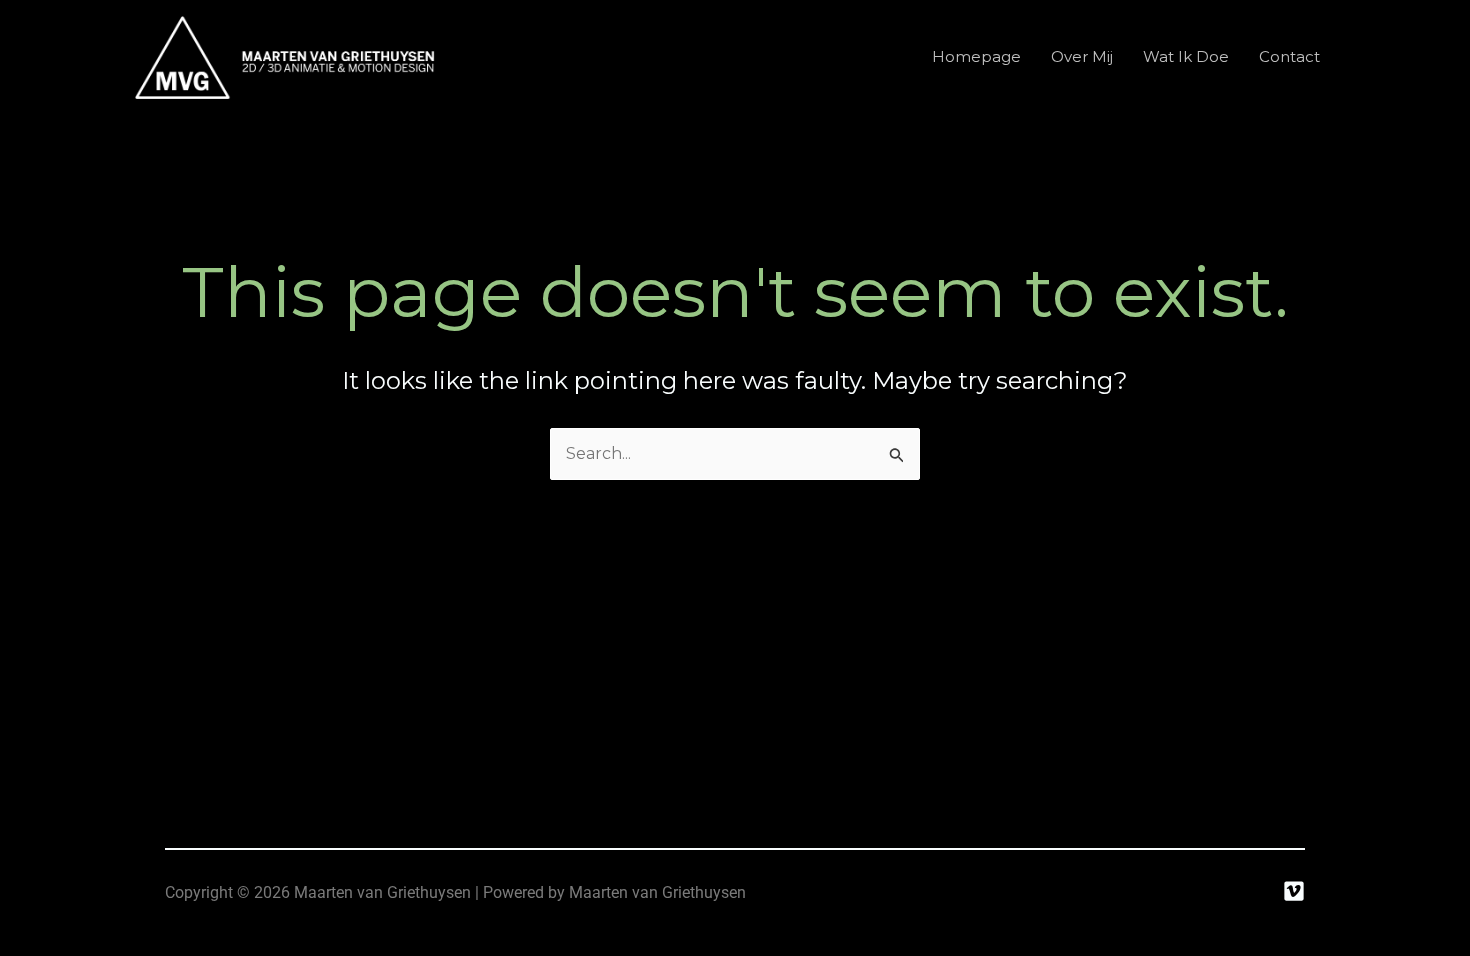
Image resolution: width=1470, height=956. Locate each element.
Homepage (976, 56)
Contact (1289, 56)
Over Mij (1082, 56)
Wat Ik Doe (1186, 56)
